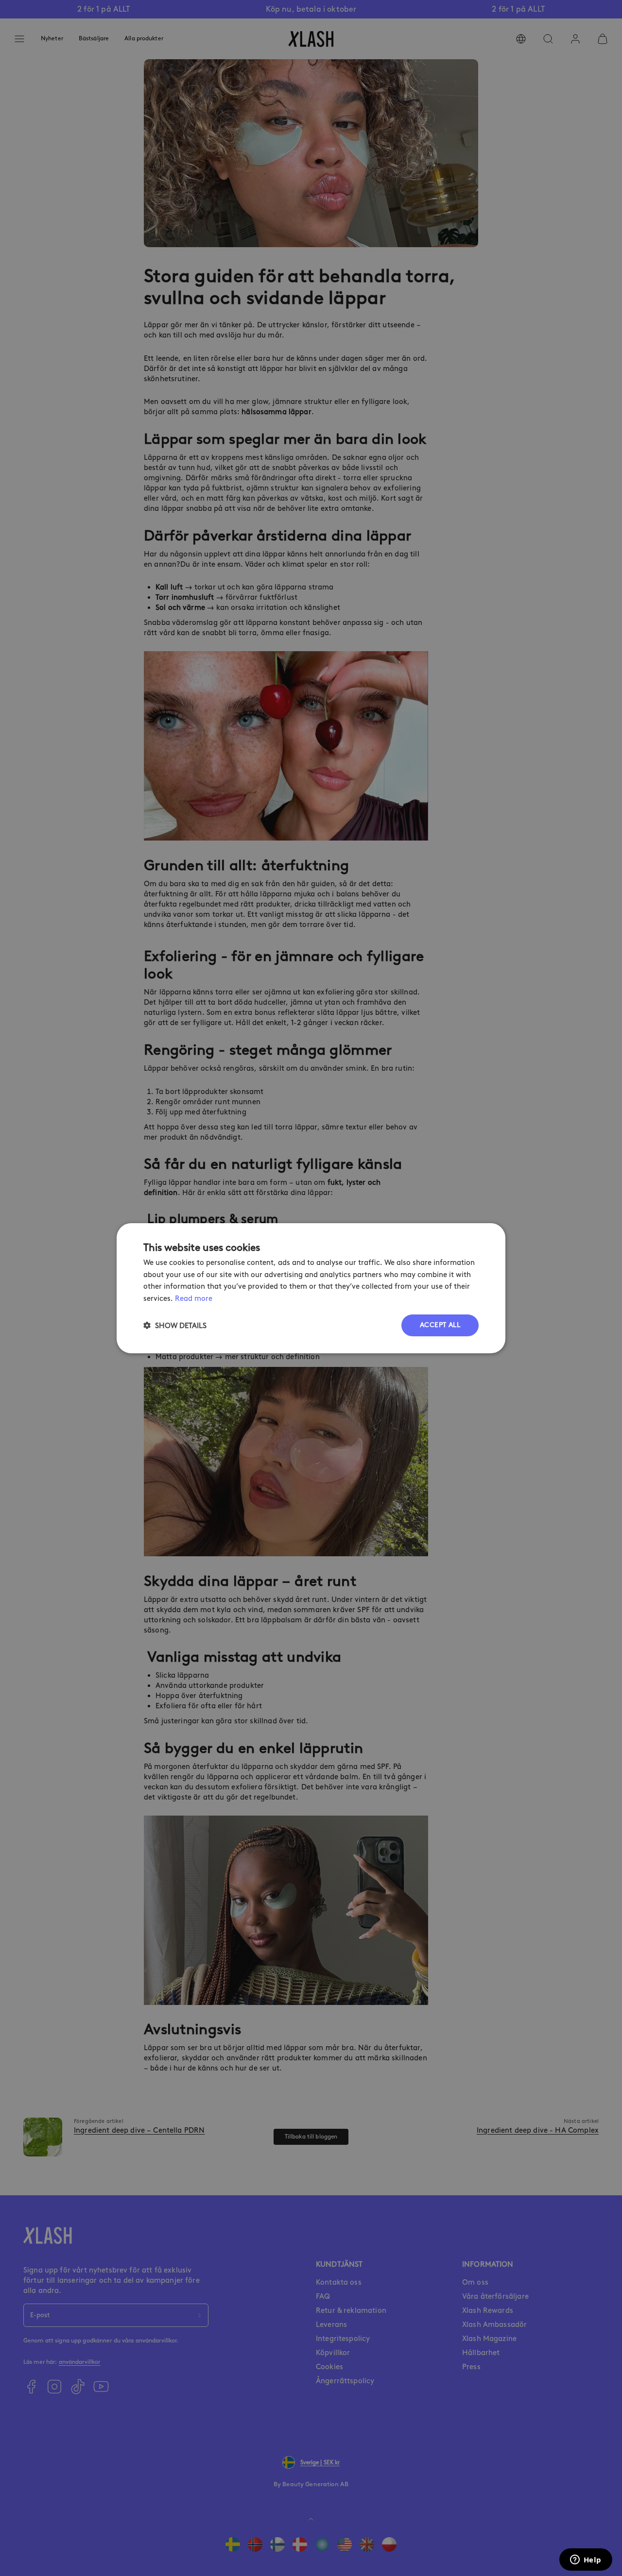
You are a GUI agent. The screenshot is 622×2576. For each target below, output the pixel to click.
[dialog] (311, 1288)
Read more (194, 1298)
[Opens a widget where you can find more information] (586, 2560)
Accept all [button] (440, 1325)
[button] (175, 1325)
